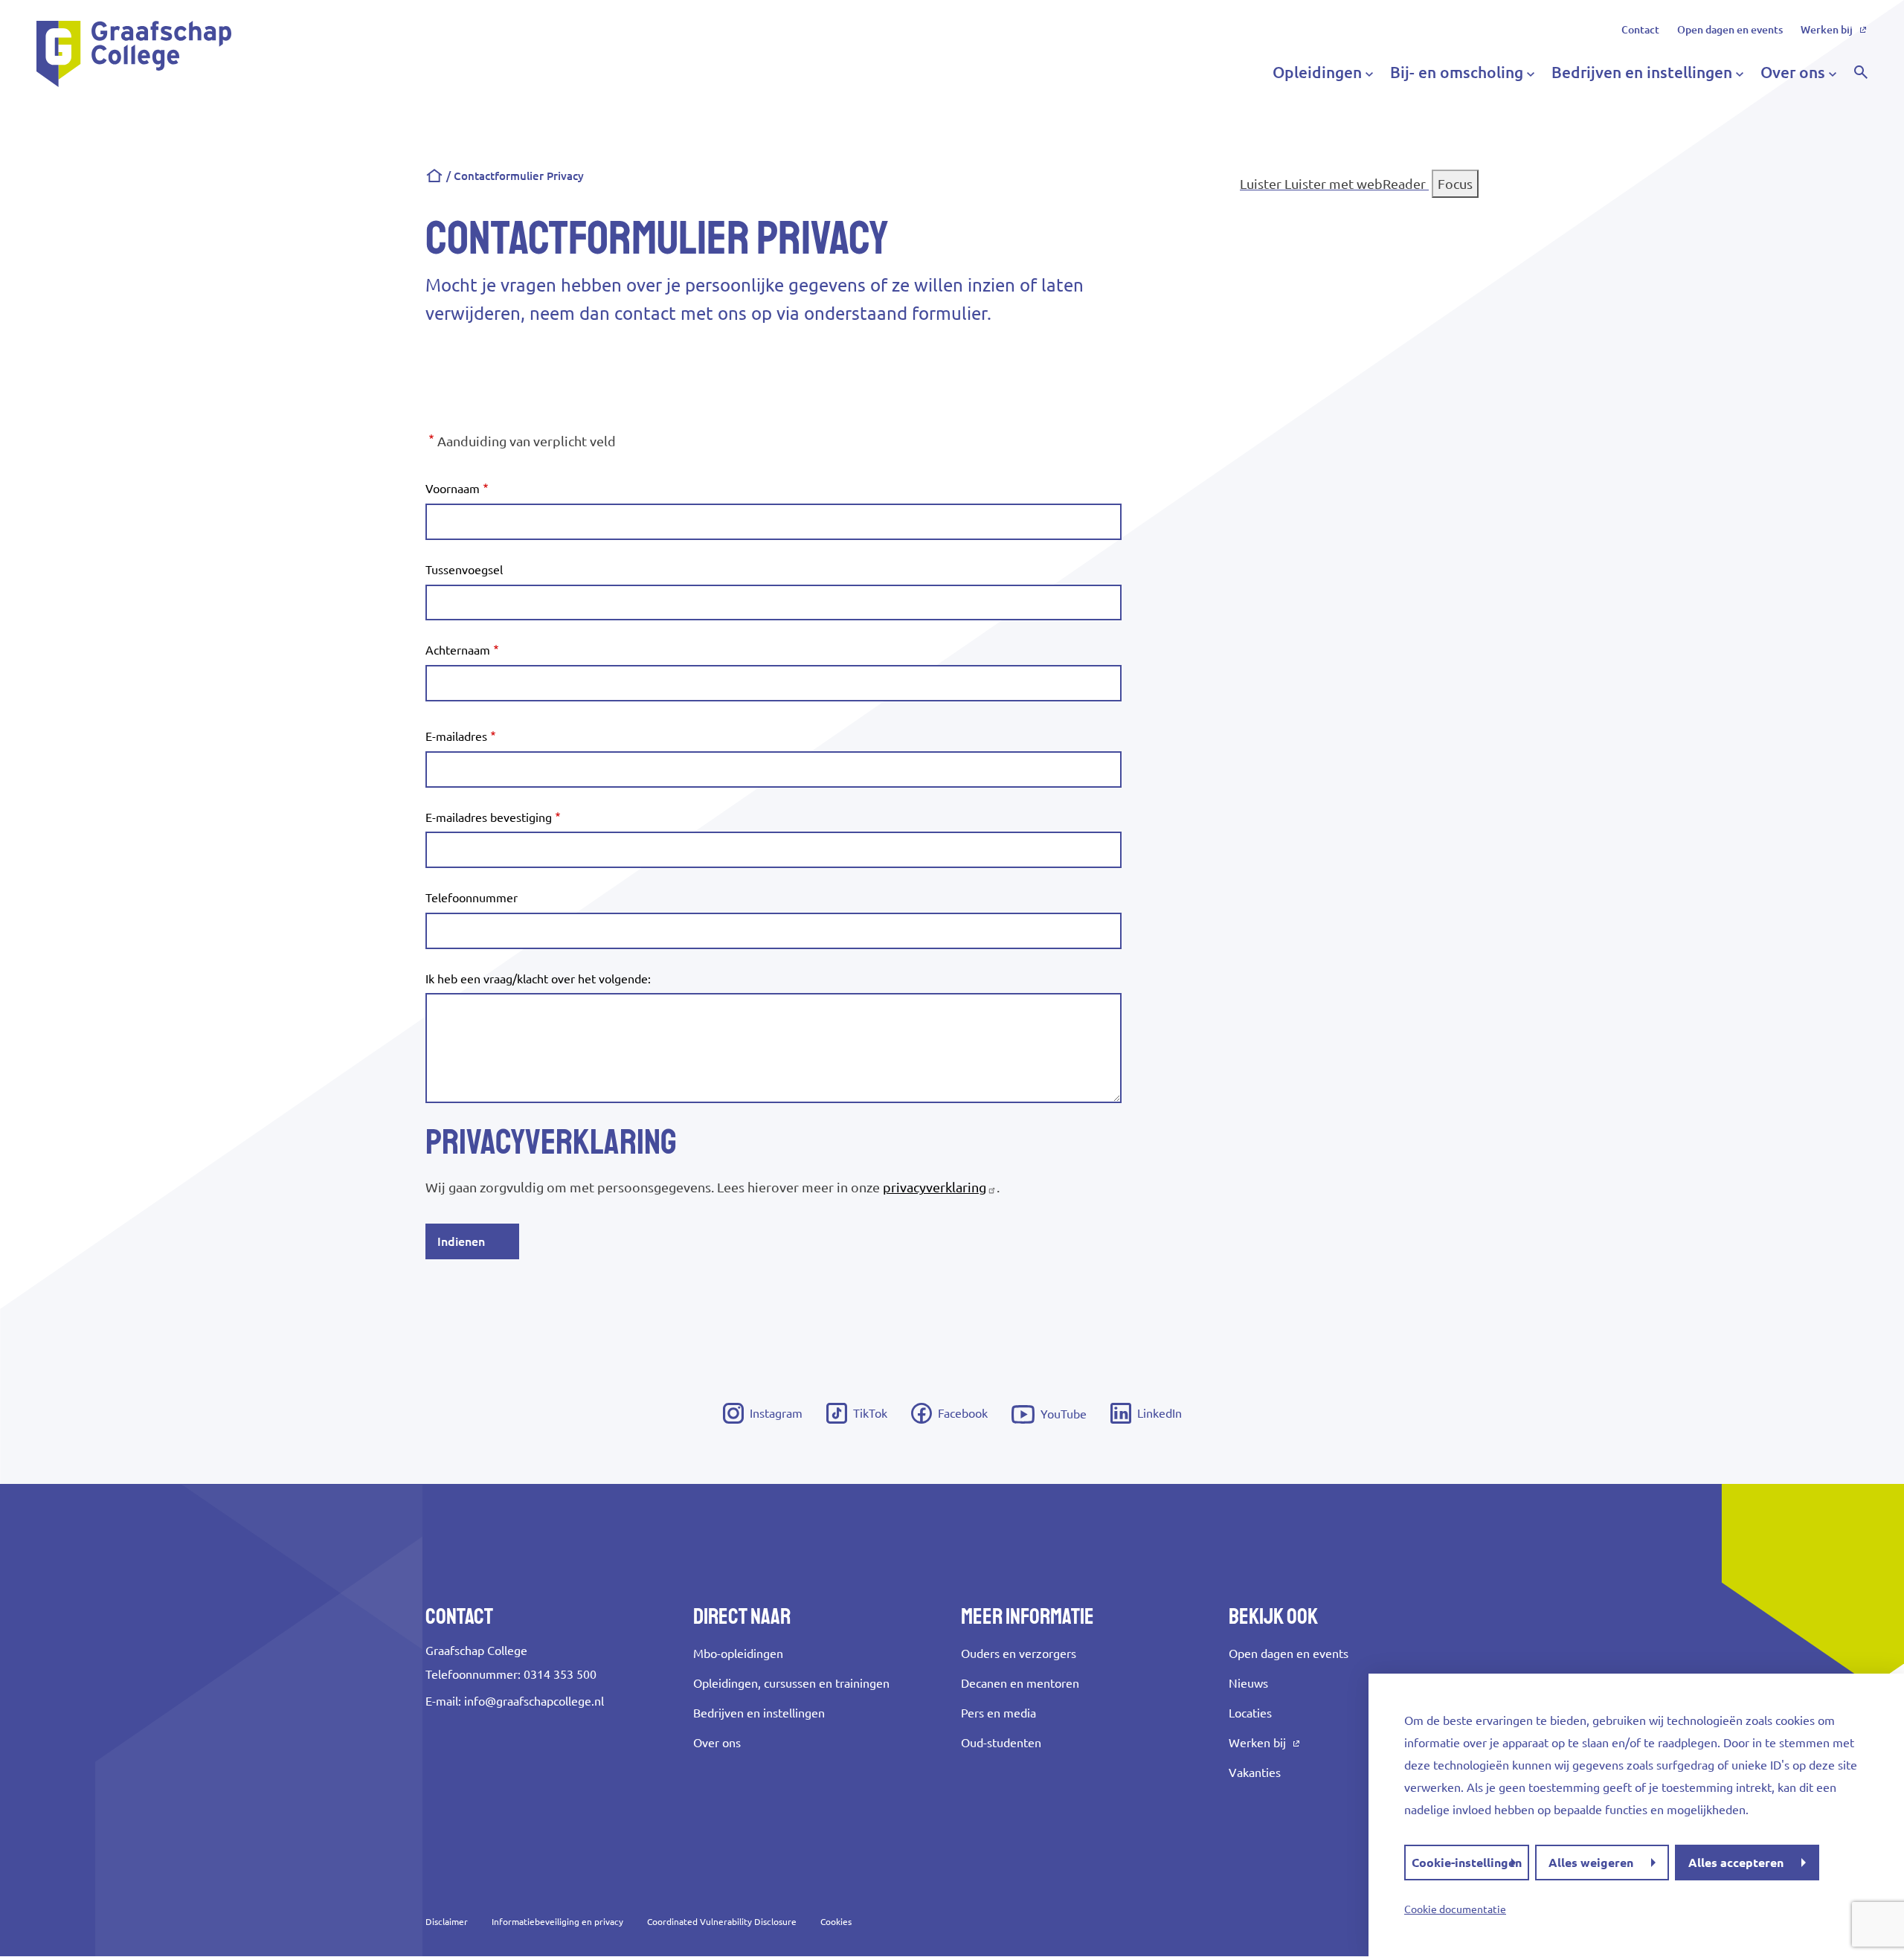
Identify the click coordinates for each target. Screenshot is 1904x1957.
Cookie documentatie (1455, 1909)
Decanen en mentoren (1020, 1683)
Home (434, 176)
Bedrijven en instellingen (759, 1713)
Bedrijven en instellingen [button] (1642, 72)
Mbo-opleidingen (738, 1654)
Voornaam (453, 489)
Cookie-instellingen (1467, 1863)
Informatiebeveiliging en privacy (557, 1922)
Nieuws (1248, 1683)
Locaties (1250, 1713)
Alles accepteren (1736, 1863)
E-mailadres (456, 737)
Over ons (717, 1743)
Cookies (836, 1922)
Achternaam (458, 650)
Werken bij (1827, 30)
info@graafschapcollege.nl (534, 1701)
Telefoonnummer (472, 898)
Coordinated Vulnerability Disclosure (722, 1922)
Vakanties (1255, 1773)
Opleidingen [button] (1317, 72)
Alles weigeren (1591, 1863)
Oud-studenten (1001, 1743)
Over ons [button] (1793, 72)
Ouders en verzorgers (1019, 1654)
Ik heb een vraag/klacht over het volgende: (538, 979)
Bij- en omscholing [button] (1457, 72)
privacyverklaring (935, 1187)
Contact (1640, 30)
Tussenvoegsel (464, 570)
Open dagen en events (1730, 30)
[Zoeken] (1861, 72)
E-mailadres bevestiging (489, 817)
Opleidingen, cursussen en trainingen (791, 1683)
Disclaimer (447, 1922)
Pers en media (998, 1713)
